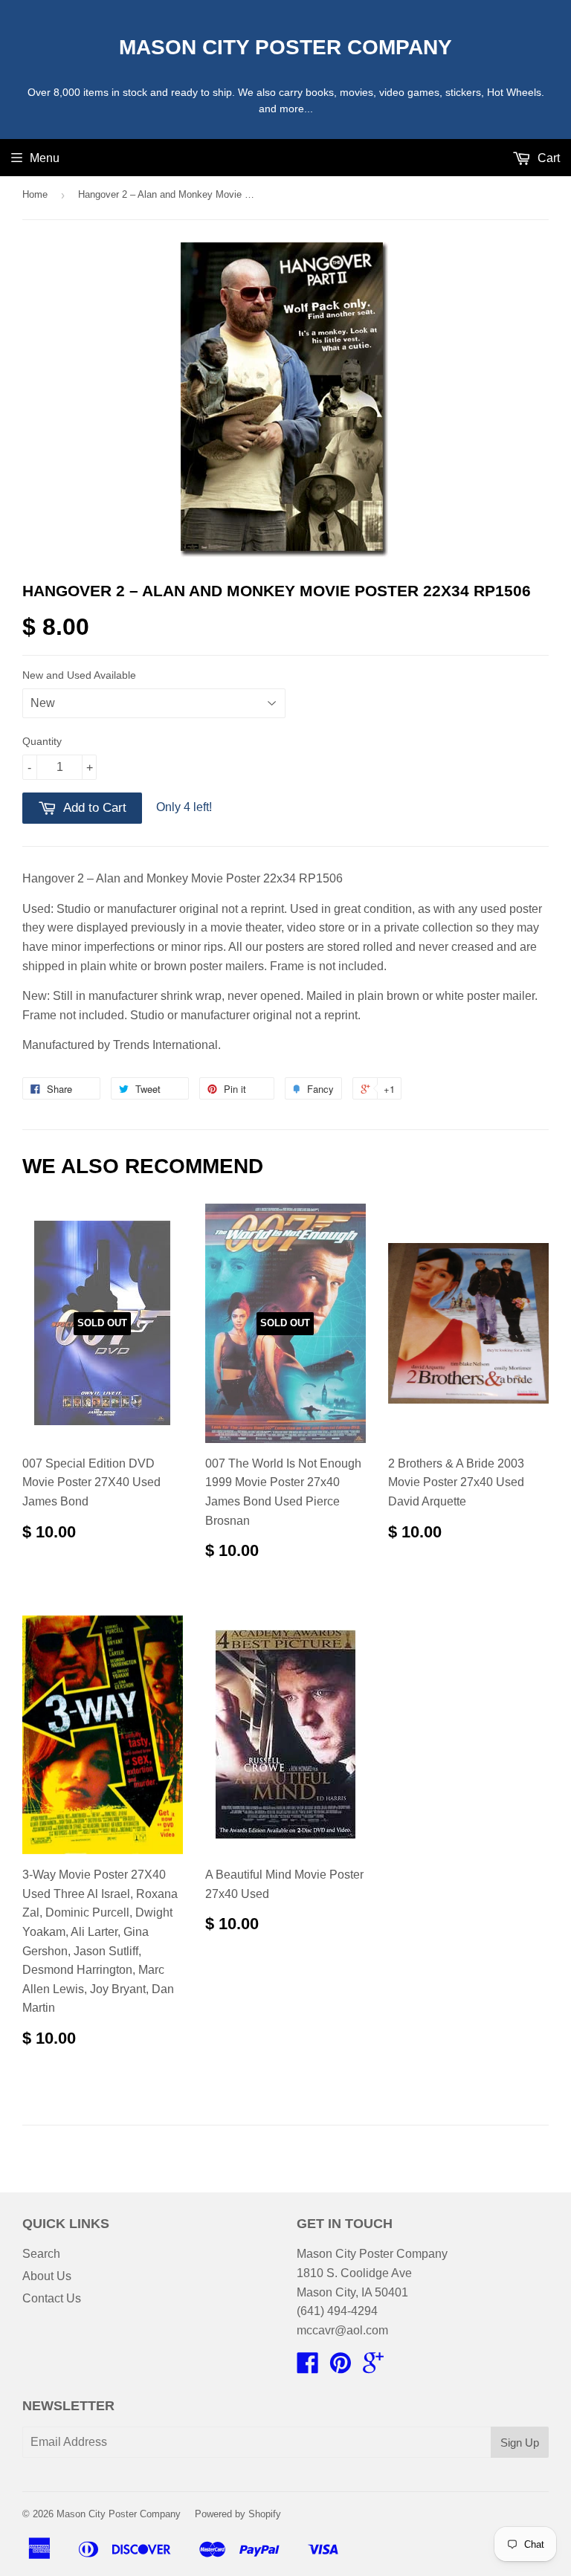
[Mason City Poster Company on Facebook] (308, 2367)
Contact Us (52, 2298)
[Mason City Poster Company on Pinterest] (341, 2367)
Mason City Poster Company (285, 47)
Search (41, 2254)
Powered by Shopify (238, 2514)
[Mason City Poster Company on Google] (373, 2367)
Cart (547, 158)
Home (35, 194)
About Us (47, 2276)
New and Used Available (79, 675)
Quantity (42, 741)
